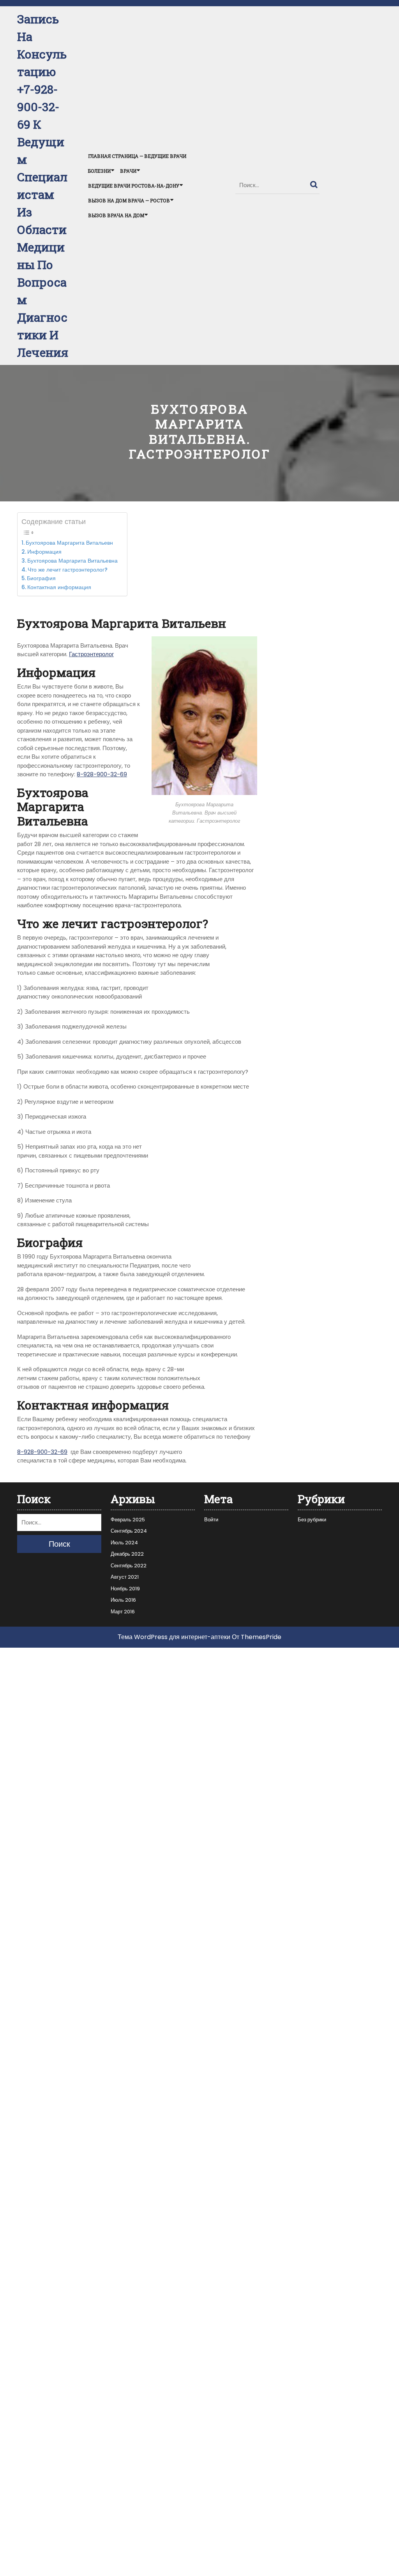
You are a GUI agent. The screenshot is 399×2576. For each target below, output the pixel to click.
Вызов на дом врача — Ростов (129, 200)
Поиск (315, 183)
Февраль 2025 (128, 1520)
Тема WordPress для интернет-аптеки (174, 1637)
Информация (45, 552)
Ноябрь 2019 (125, 1589)
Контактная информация (60, 587)
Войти (211, 1520)
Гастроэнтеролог (91, 654)
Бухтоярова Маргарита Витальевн (69, 543)
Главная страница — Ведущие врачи (137, 156)
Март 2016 (123, 1612)
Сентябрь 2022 (129, 1566)
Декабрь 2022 (127, 1554)
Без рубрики (312, 1520)
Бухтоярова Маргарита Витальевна (73, 561)
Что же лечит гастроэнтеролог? (68, 570)
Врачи (128, 171)
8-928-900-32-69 (102, 774)
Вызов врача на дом (116, 215)
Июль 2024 (124, 1543)
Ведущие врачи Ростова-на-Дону (134, 186)
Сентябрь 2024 (129, 1531)
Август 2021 (125, 1577)
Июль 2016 (123, 1600)
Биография (42, 578)
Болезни (99, 171)
